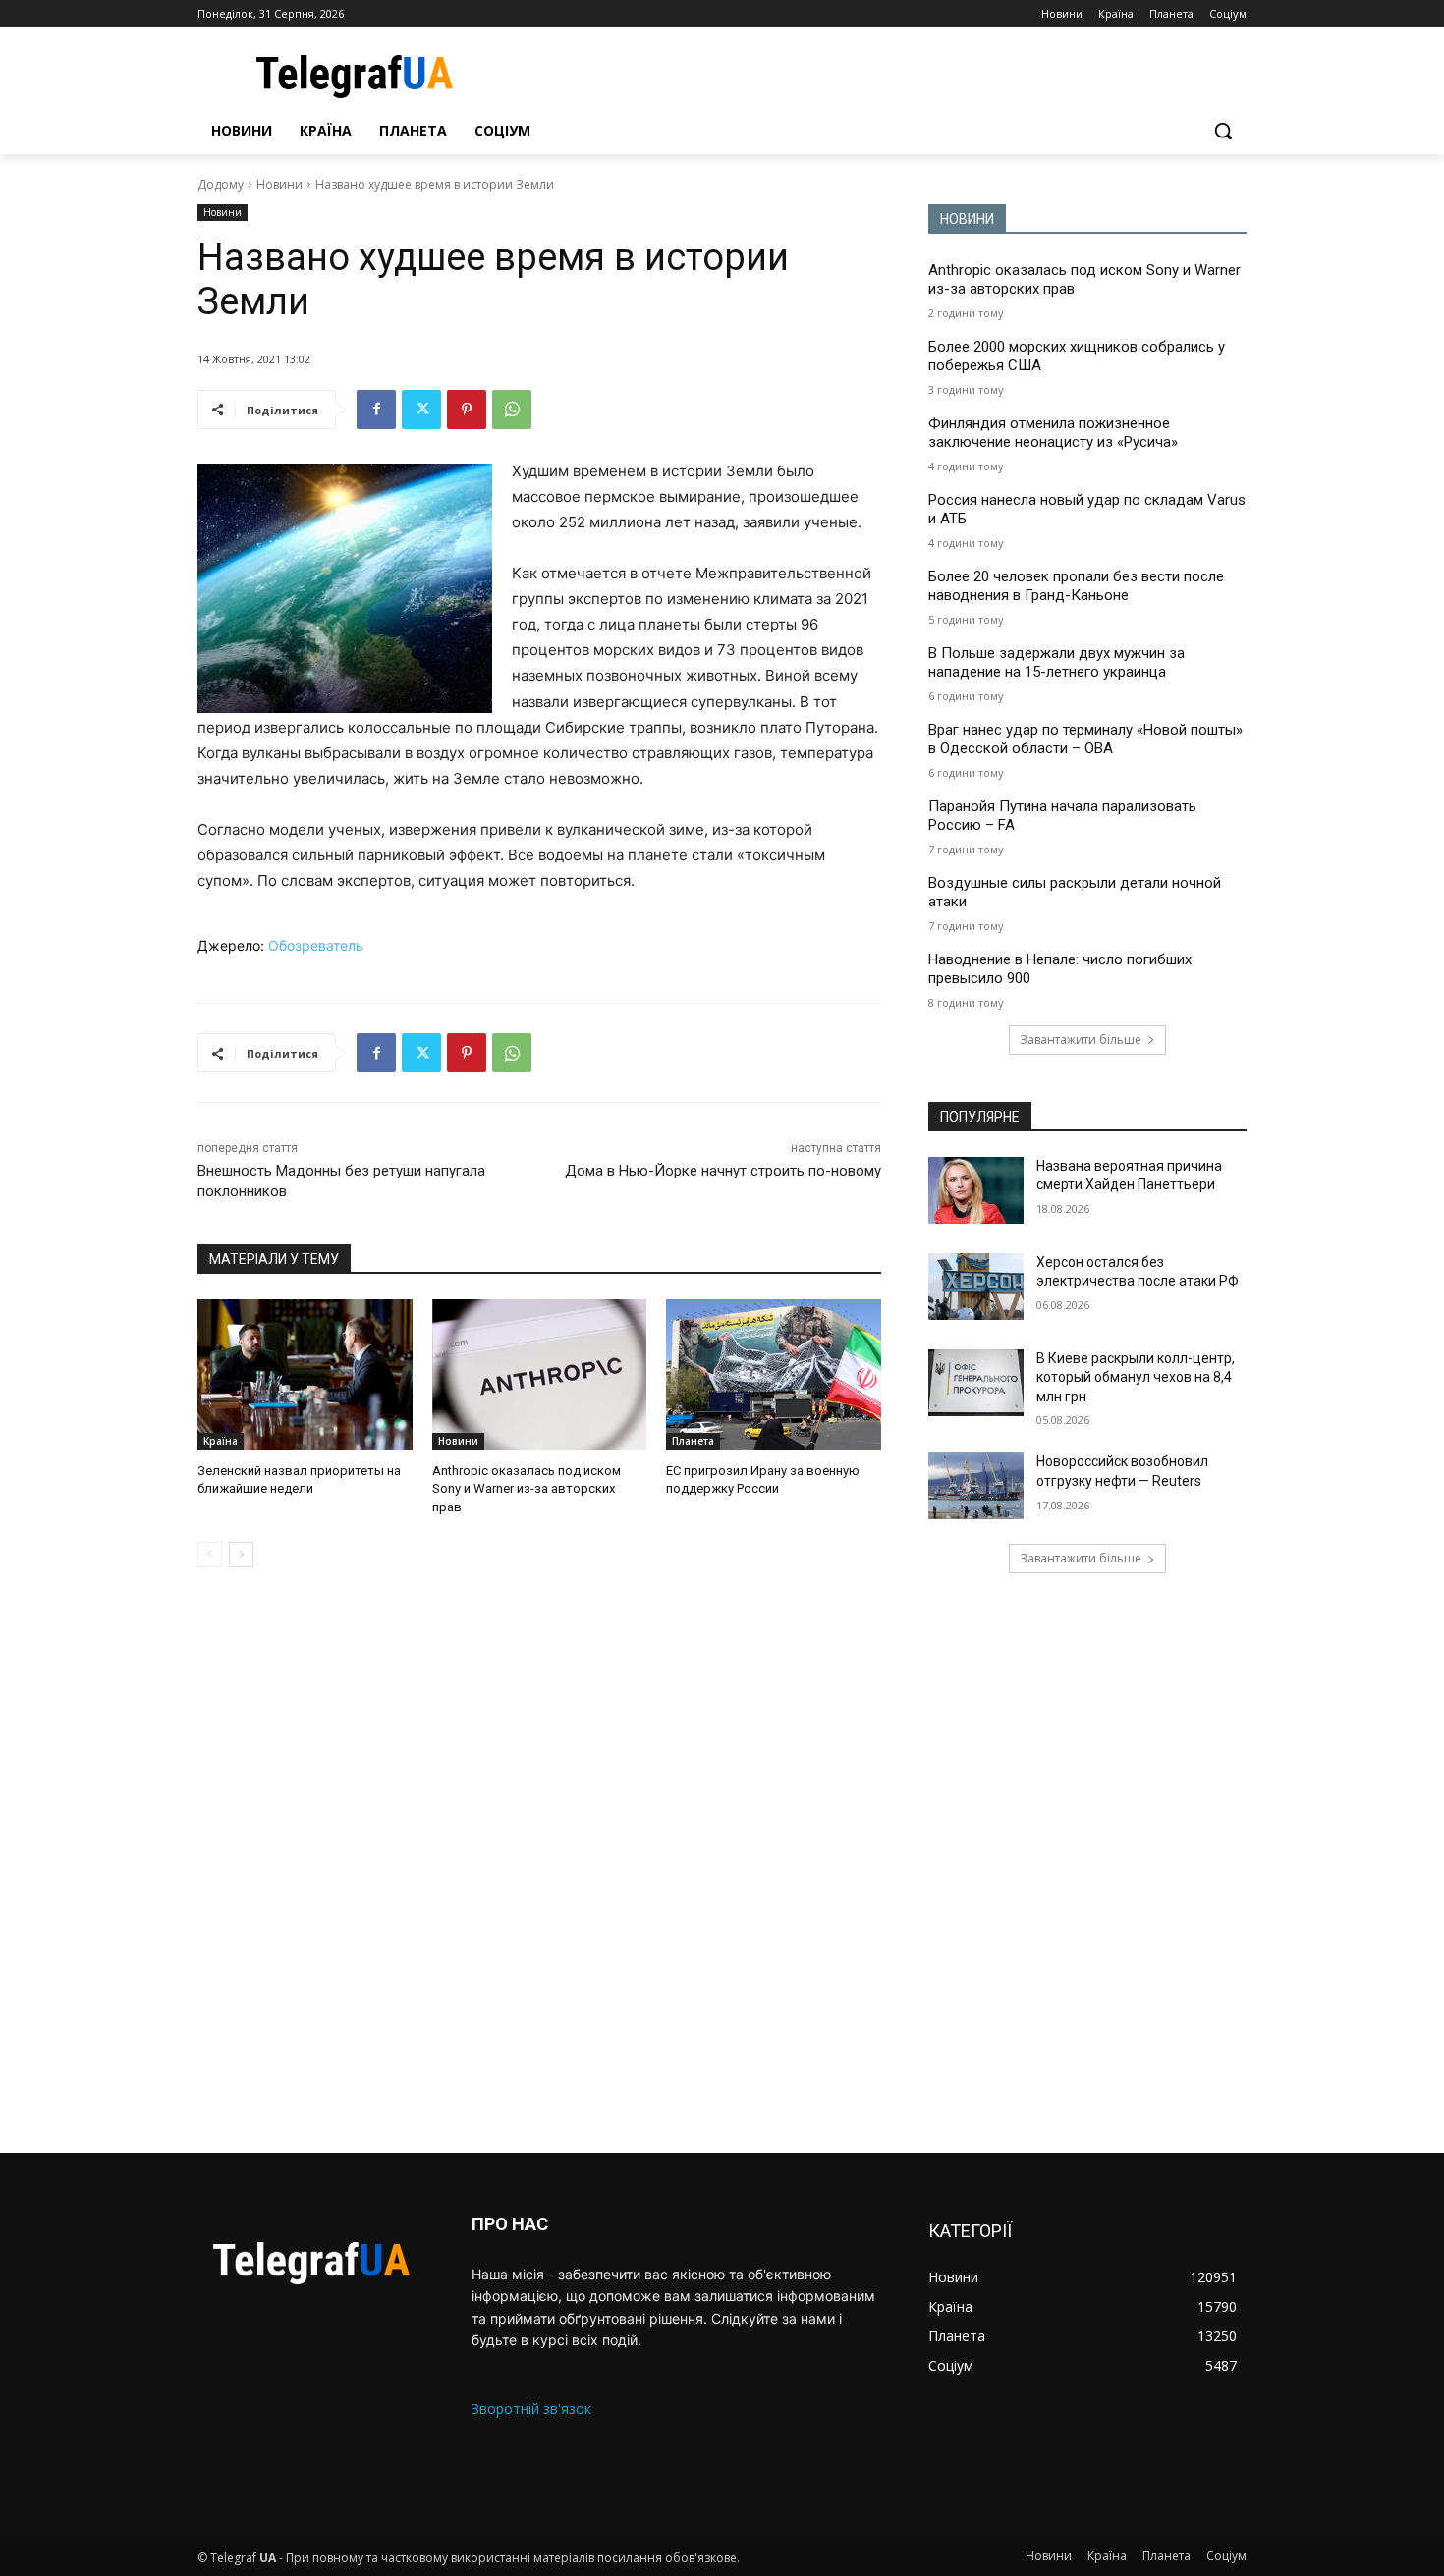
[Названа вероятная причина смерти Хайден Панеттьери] (976, 1190)
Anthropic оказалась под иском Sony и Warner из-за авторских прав (527, 1488)
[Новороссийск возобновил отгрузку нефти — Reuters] (976, 1486)
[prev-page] (210, 1555)
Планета (693, 1441)
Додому (221, 184)
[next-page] (241, 1555)
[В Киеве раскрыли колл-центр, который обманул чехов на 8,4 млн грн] (976, 1383)
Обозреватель (316, 945)
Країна (221, 1441)
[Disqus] (539, 1860)
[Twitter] (421, 410)
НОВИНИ (967, 219)
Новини (279, 184)
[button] (1223, 131)
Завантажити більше (1081, 1040)
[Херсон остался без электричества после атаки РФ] (976, 1287)
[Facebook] (376, 410)
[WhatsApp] (512, 410)
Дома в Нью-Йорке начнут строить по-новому (723, 1171)
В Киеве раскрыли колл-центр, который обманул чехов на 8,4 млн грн (1136, 1377)
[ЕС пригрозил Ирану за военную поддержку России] (774, 1374)
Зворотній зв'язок (531, 2409)
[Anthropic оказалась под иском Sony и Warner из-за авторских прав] (540, 1374)
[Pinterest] (467, 410)
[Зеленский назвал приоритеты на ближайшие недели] (305, 1374)
